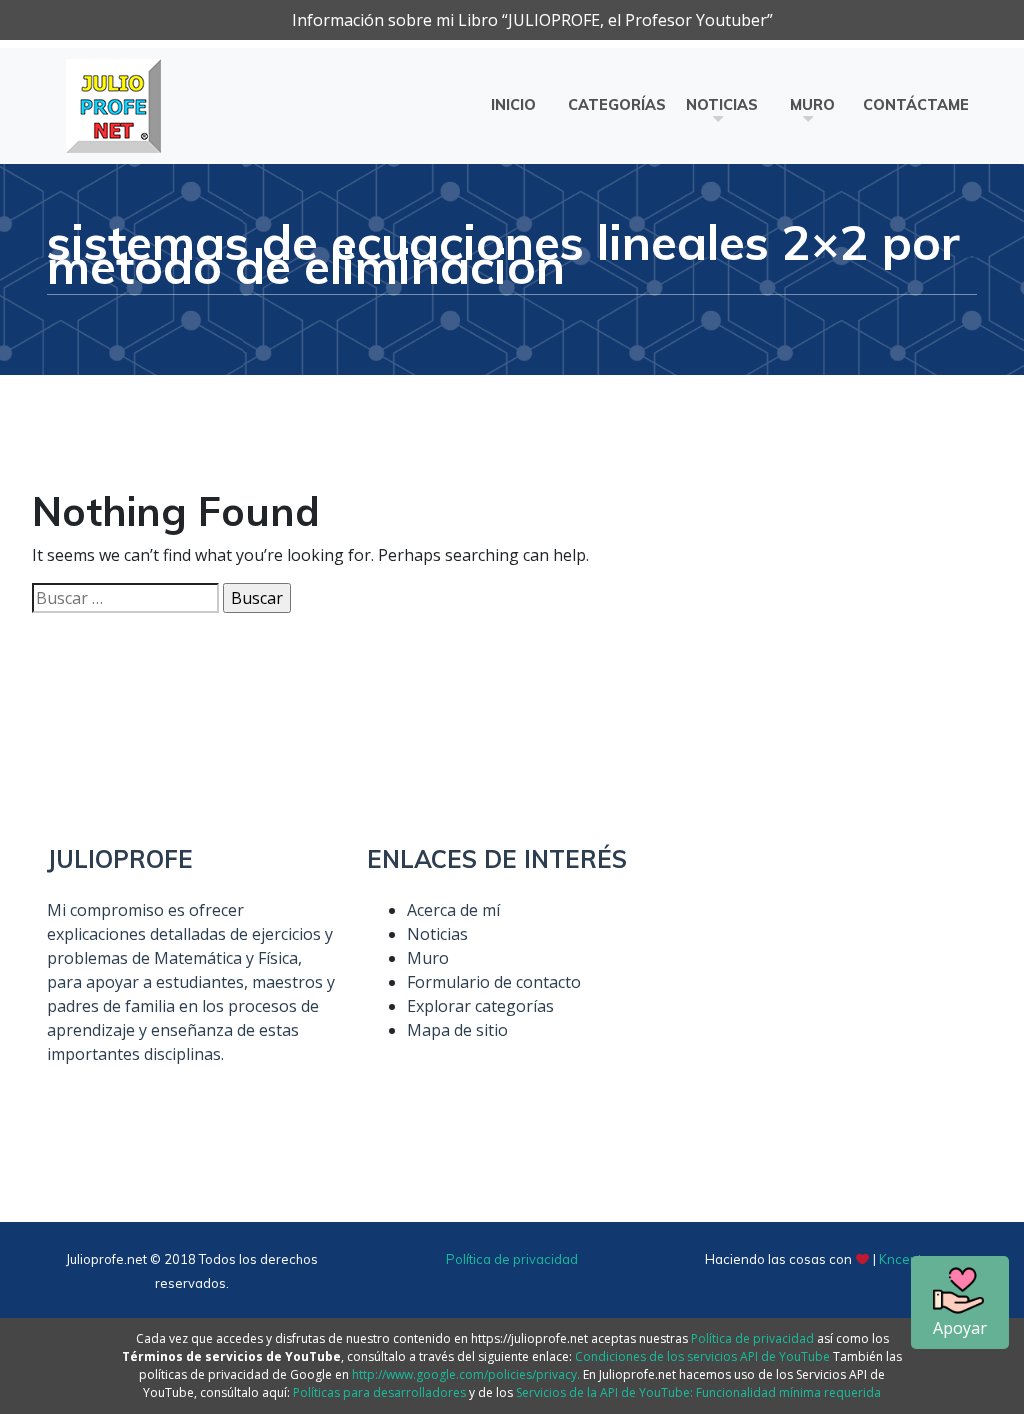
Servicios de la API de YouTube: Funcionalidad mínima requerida (698, 1392)
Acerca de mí (453, 910)
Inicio (513, 105)
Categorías (617, 105)
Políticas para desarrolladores (379, 1392)
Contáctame (916, 105)
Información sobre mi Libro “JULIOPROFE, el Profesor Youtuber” (532, 20)
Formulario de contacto (494, 982)
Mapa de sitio (457, 1030)
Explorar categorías (480, 1006)
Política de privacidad (512, 1259)
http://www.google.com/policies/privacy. (466, 1374)
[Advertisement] (832, 970)
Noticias (722, 105)
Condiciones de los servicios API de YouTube (702, 1356)
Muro (812, 105)
